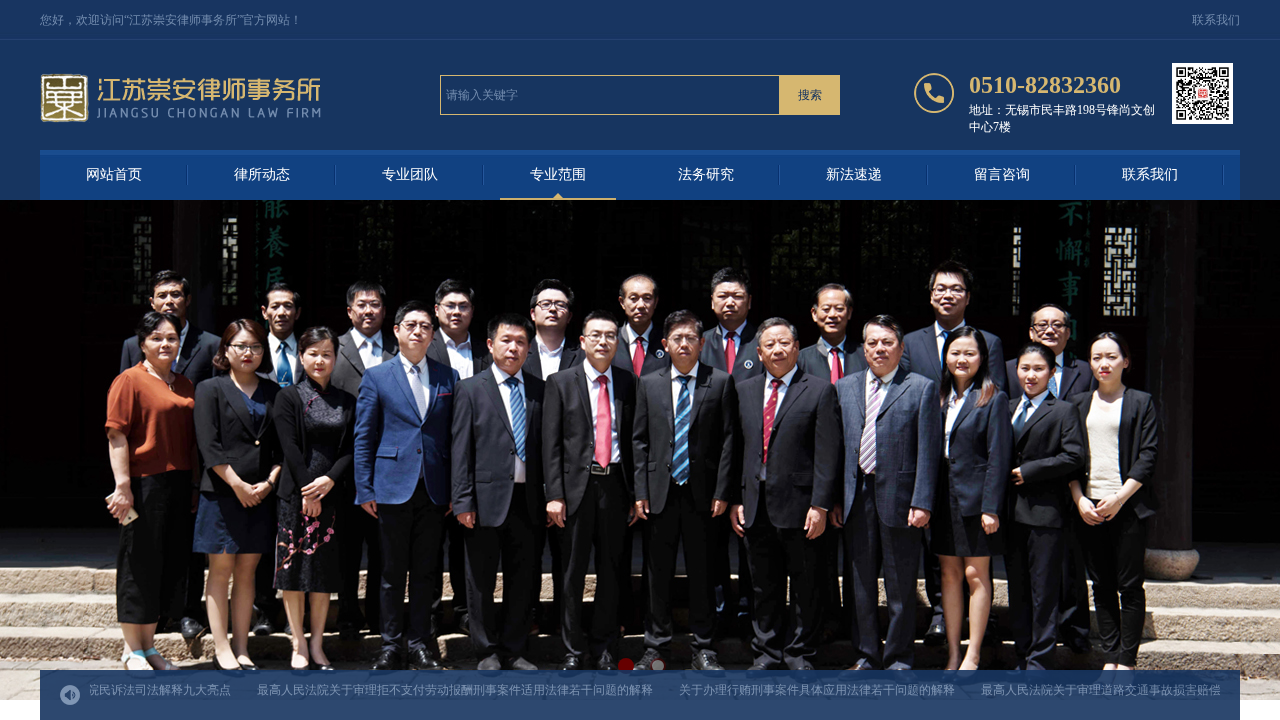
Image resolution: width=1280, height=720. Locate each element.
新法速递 (854, 174)
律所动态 (262, 174)
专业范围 (558, 174)
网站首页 (114, 174)
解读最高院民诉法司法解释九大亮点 (116, 690)
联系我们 (1150, 174)
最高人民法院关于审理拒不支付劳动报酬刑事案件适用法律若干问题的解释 (436, 690)
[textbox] (610, 95)
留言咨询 (1002, 174)
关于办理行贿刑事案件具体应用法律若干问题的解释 (798, 690)
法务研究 (706, 174)
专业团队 (410, 174)
